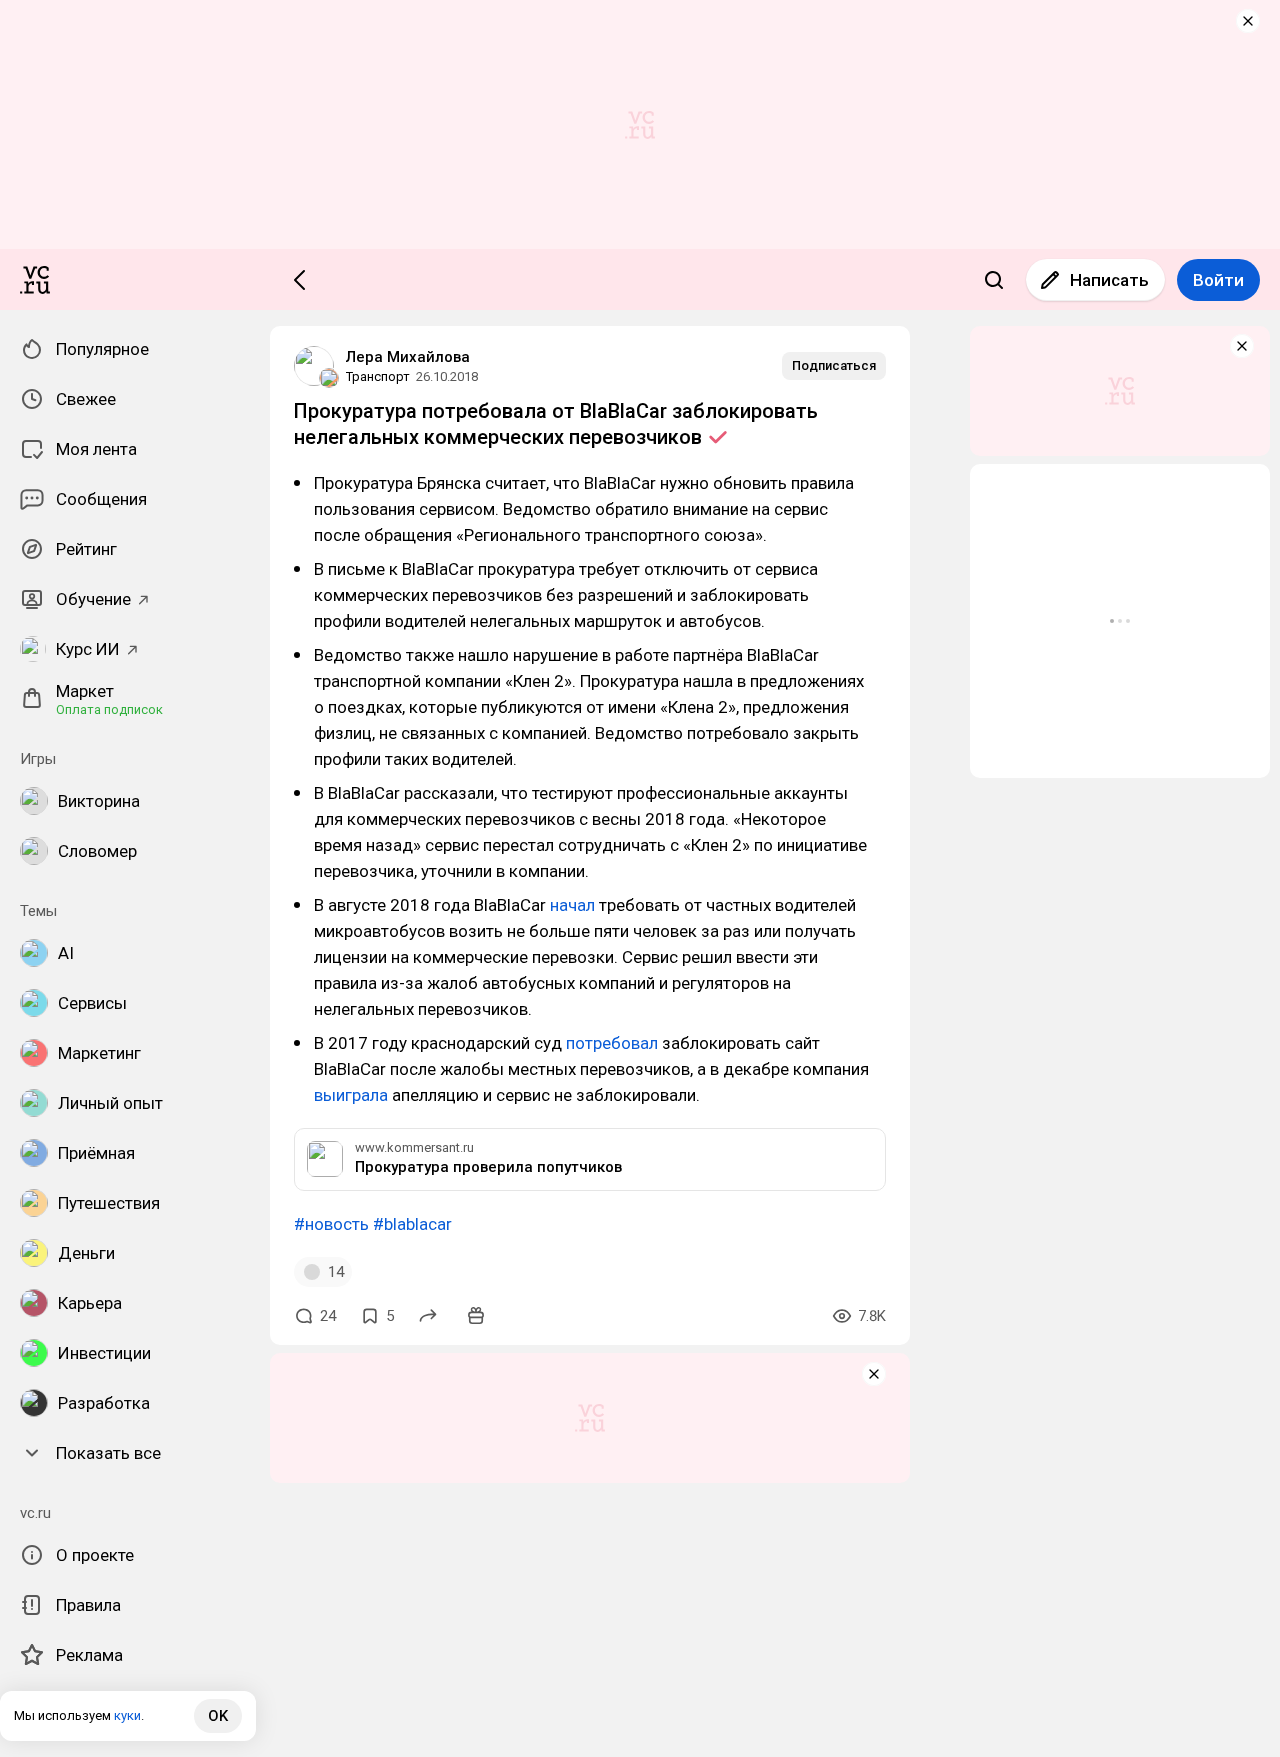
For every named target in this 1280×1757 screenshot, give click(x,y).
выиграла (351, 1095)
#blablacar (412, 1224)
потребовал (612, 1043)
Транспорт (378, 376)
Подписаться (834, 365)
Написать (1109, 280)
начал (572, 905)
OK (218, 1716)
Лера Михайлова (408, 357)
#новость (331, 1224)
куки (127, 1715)
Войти (1218, 280)
